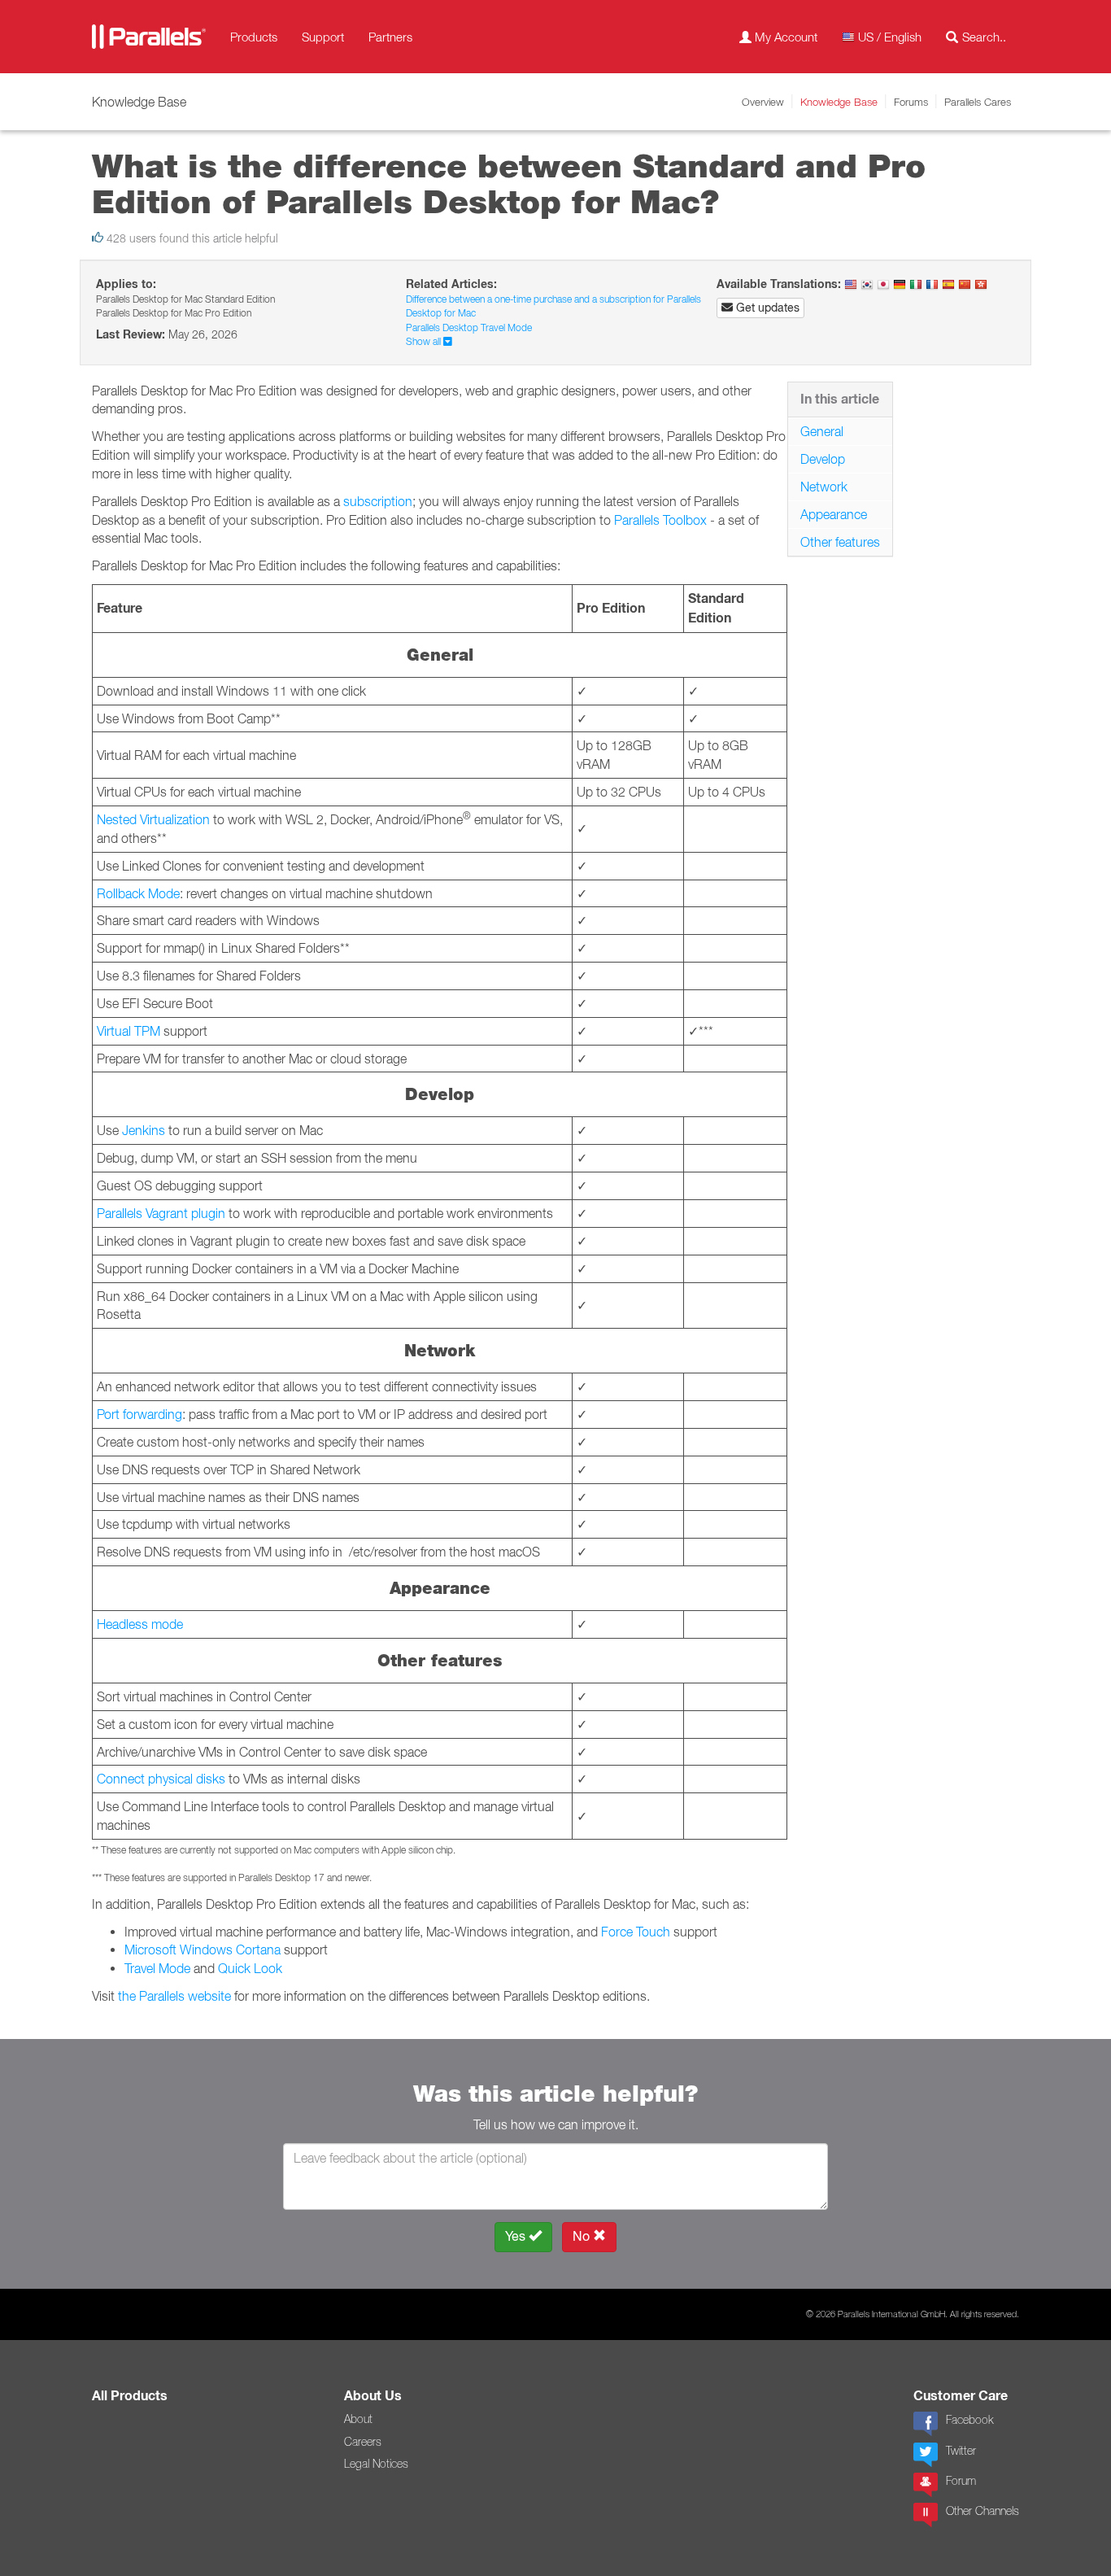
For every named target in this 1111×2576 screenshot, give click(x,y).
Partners (390, 37)
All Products (130, 2396)
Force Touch (636, 1932)
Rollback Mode (138, 893)
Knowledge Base (839, 102)
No (583, 2236)
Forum (961, 2481)
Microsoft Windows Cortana (203, 1949)
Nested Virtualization (153, 819)
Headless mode (140, 1624)
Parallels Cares (978, 102)
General (822, 431)
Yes (517, 2236)
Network (824, 487)
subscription (378, 501)
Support (323, 37)
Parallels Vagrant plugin (161, 1213)
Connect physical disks (161, 1779)
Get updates (766, 308)
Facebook (969, 2420)
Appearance (834, 514)
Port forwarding (139, 1414)
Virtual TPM (129, 1031)
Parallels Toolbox (660, 520)
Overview (763, 102)
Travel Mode (157, 1968)
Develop (823, 459)
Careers (363, 2442)
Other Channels (982, 2511)
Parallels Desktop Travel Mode (469, 327)
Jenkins (144, 1130)
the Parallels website (174, 1996)
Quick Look (250, 1968)
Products (254, 37)
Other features (840, 542)
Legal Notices (376, 2464)
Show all (425, 341)
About (358, 2419)
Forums (911, 102)
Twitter (961, 2451)
